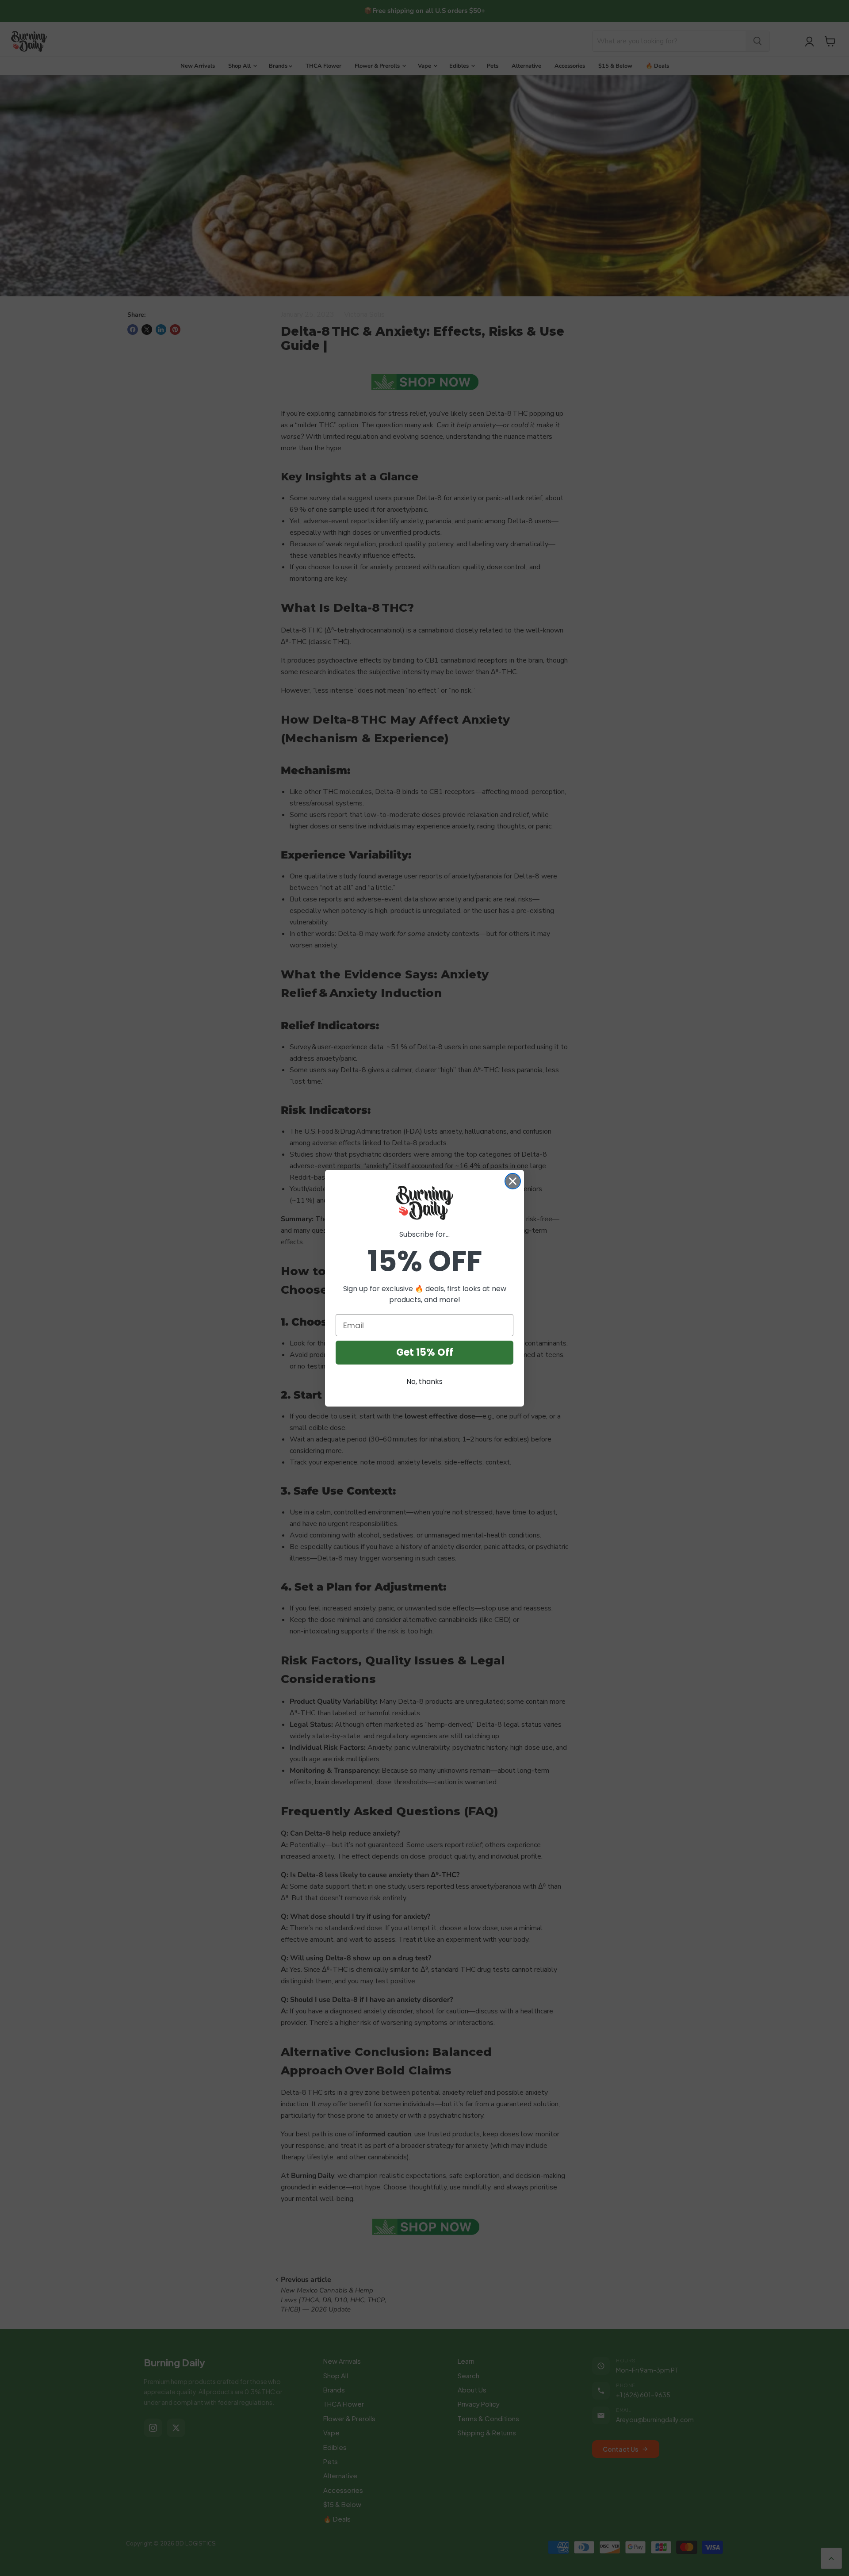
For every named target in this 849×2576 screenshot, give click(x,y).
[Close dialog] (513, 1181)
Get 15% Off (425, 1352)
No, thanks (424, 1382)
